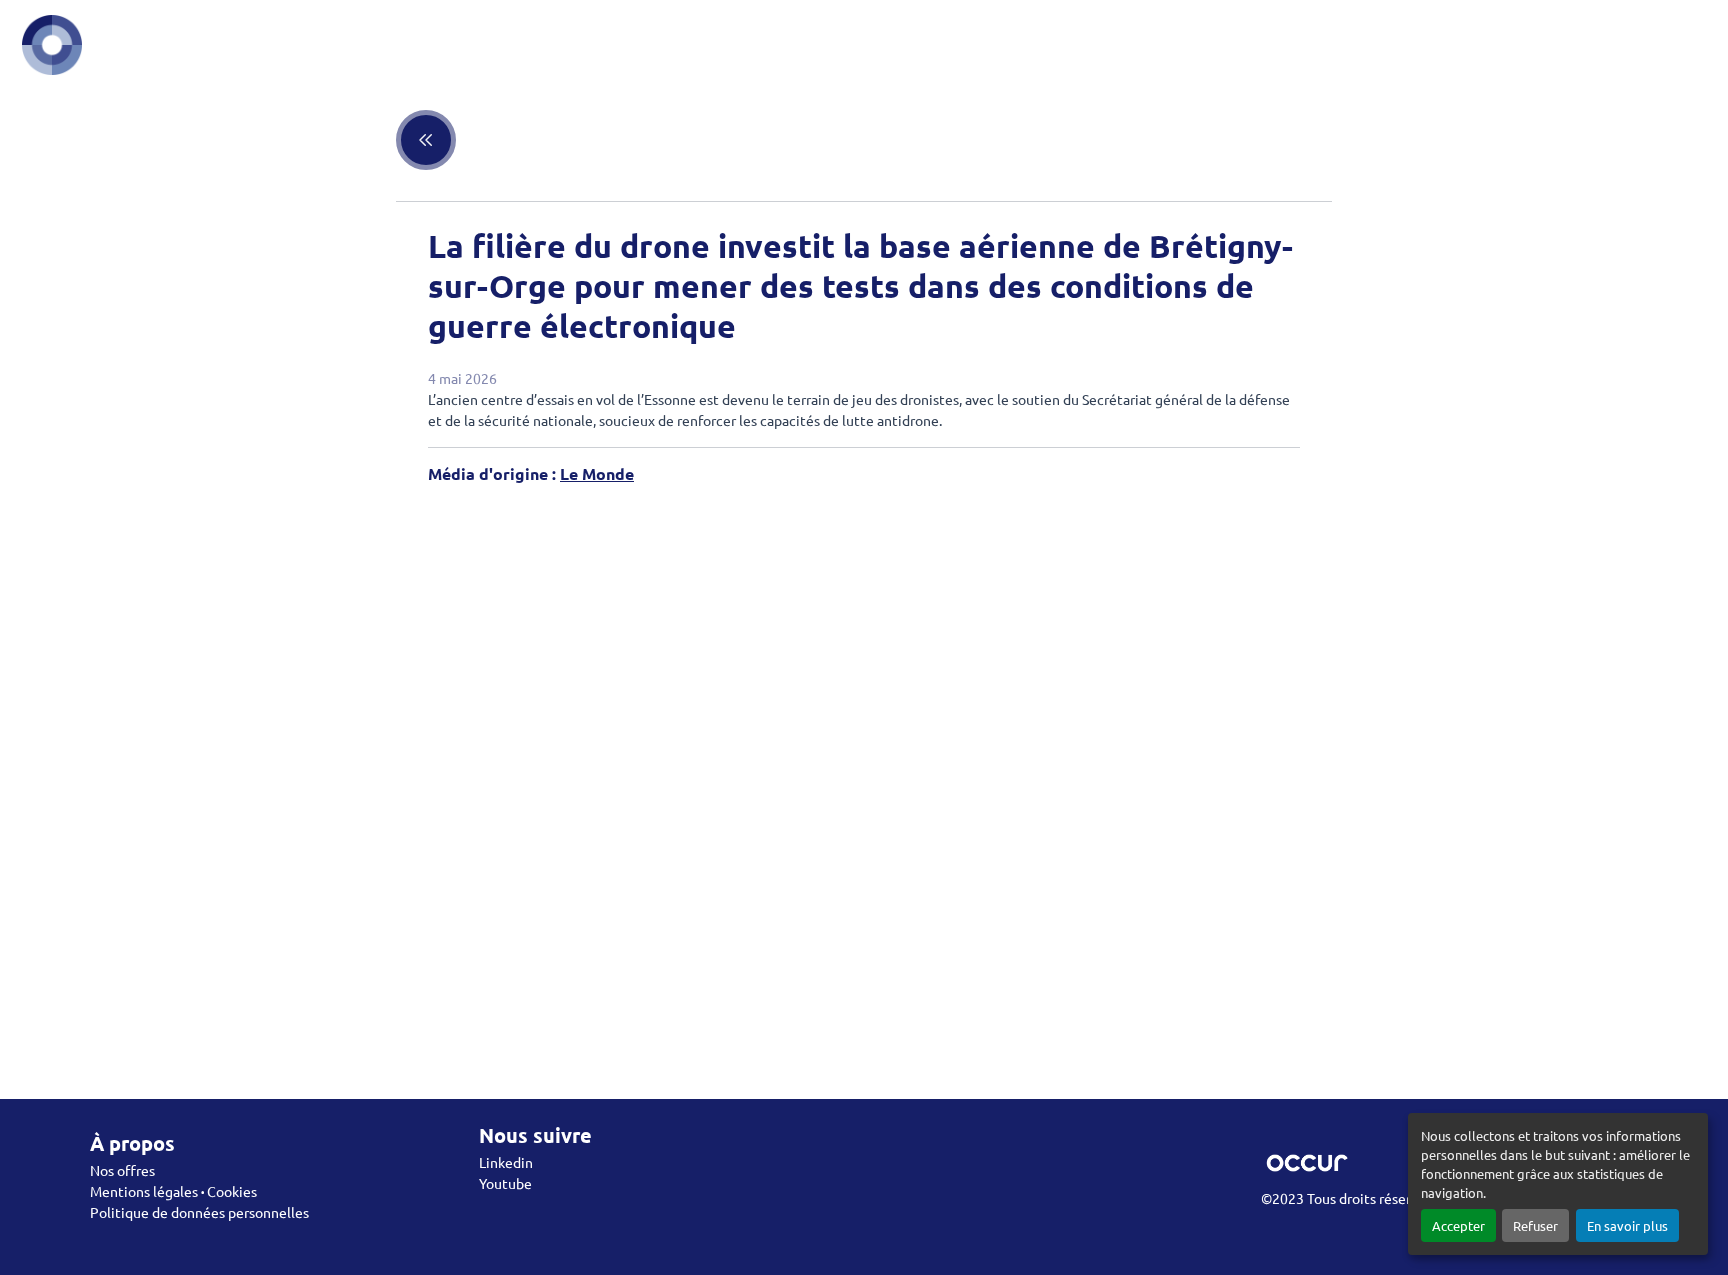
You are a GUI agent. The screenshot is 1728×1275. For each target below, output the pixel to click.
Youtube (505, 1183)
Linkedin (506, 1162)
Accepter (1458, 1225)
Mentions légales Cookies (173, 1191)
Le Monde (597, 473)
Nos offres (122, 1170)
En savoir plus (1627, 1225)
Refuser (1535, 1225)
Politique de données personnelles (199, 1212)
